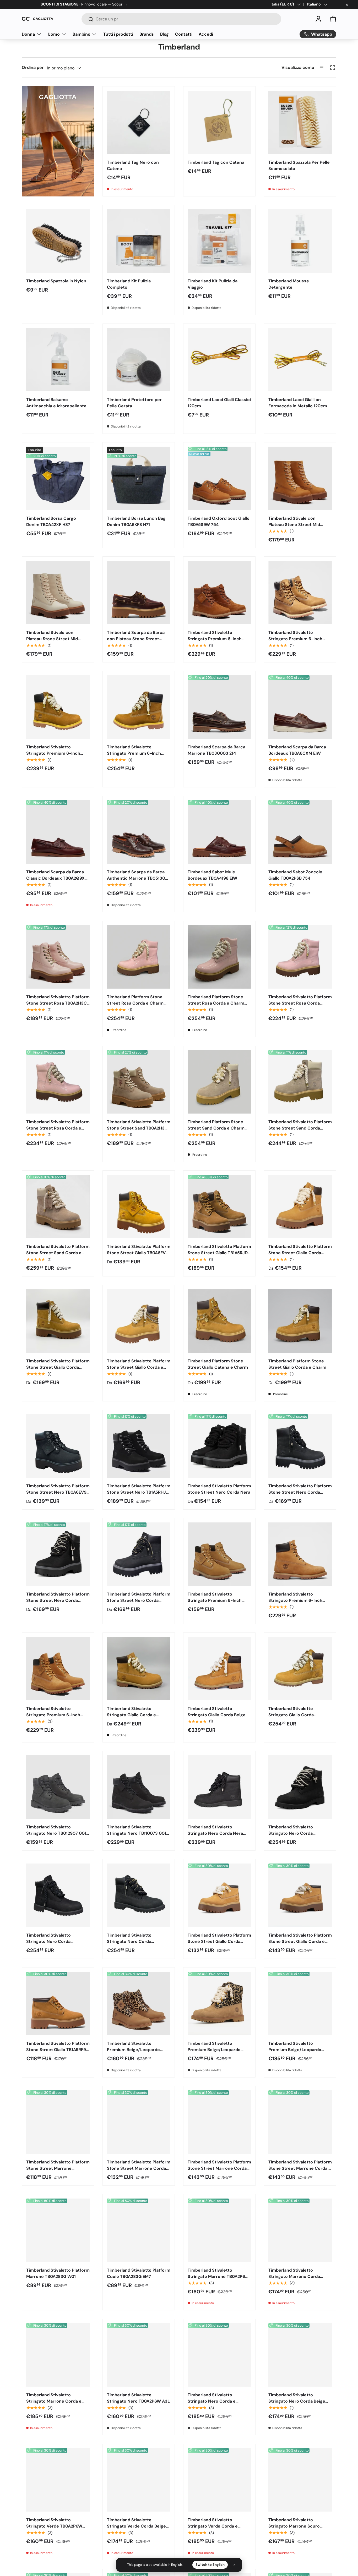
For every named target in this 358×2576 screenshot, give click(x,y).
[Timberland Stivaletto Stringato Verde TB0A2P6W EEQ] (58, 2480)
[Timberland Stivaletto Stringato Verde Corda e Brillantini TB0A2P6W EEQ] (219, 2480)
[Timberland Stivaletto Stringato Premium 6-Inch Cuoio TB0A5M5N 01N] (219, 593)
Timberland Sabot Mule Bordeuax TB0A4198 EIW (212, 875)
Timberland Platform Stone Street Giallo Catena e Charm (218, 1364)
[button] (333, 19)
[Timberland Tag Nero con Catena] (139, 122)
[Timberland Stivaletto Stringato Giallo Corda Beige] (219, 1669)
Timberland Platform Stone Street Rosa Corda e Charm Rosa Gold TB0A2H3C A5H (135, 1003)
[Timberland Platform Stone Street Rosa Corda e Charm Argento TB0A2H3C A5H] (219, 957)
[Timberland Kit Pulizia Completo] (139, 241)
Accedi (206, 34)
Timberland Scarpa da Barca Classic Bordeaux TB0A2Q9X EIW (55, 878)
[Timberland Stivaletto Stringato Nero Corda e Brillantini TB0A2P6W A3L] (219, 2355)
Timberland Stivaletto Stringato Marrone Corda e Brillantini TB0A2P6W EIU (54, 2401)
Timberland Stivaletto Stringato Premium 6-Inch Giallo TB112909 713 (215, 1600)
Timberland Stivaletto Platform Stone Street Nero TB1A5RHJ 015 (139, 1492)
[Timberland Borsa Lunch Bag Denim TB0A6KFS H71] (139, 478)
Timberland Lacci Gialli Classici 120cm (219, 403)
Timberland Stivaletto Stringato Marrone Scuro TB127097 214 (294, 2526)
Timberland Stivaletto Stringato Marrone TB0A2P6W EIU (218, 2276)
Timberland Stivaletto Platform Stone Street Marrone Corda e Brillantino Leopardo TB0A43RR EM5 (300, 2171)
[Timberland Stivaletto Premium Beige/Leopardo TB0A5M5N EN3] (139, 2003)
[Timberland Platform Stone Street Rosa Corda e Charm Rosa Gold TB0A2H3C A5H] (139, 957)
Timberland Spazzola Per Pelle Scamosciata (299, 165)
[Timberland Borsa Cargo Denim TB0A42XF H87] (58, 478)
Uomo (54, 34)
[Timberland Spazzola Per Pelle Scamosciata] (300, 122)
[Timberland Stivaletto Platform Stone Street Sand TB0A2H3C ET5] (139, 1082)
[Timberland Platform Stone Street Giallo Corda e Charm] (300, 1321)
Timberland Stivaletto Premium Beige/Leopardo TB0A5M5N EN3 (133, 2050)
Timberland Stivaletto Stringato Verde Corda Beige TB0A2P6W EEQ (136, 2526)
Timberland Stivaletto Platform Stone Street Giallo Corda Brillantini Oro (58, 1367)
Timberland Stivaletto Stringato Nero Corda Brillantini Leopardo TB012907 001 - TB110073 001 (137, 1945)
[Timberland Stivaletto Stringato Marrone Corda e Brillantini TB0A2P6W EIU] (58, 2355)
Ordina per (33, 67)
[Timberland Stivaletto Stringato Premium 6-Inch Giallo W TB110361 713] (300, 1554)
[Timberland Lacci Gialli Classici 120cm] (219, 360)
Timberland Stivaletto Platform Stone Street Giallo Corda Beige (300, 1253)
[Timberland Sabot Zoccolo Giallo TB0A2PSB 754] (300, 832)
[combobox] (181, 19)
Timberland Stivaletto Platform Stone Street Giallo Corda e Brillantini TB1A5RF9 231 (300, 1941)
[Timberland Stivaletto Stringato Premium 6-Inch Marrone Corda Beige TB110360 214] (58, 707)
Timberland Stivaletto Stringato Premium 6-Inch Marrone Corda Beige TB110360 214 (53, 756)
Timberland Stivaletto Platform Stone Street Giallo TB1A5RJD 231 (219, 1253)
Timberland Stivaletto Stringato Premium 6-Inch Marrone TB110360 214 (295, 639)
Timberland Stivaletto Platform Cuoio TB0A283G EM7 (139, 2273)
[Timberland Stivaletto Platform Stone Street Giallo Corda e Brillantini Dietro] (139, 1321)
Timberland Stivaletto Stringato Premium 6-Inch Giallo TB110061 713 (53, 1715)
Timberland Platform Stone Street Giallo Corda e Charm (297, 1364)
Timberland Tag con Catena (216, 162)
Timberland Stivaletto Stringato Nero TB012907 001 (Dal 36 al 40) (56, 1833)
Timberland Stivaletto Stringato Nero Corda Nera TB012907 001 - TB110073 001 (218, 1833)
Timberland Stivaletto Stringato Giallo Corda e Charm (131, 1715)
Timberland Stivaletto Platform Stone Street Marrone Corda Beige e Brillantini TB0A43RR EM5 (219, 2171)
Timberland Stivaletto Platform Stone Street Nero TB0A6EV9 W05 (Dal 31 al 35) (58, 1492)
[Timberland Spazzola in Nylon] (58, 241)
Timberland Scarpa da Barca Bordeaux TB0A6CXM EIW (297, 750)
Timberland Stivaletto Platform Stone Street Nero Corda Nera (219, 1489)
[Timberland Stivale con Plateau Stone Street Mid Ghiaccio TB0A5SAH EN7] (58, 593)
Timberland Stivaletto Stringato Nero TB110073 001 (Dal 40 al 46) (137, 1833)
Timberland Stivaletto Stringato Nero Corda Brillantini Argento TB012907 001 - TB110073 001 (297, 1836)
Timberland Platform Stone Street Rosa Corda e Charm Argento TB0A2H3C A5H (216, 1003)
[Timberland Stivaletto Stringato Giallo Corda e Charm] (139, 1669)
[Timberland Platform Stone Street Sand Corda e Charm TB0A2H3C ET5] (219, 1082)
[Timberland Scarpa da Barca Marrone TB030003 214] (219, 707)
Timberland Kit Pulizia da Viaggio (213, 284)
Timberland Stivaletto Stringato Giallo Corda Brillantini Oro (291, 1715)
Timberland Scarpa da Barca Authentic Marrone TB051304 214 (137, 878)
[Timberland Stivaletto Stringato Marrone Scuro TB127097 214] (300, 2480)
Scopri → (120, 4)
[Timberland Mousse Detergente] (300, 241)
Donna (28, 34)
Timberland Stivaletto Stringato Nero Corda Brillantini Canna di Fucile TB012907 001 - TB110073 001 (56, 1945)
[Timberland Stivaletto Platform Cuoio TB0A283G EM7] (139, 2230)
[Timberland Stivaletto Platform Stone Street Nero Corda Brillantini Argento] (58, 1554)
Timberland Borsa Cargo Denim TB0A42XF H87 (51, 521)
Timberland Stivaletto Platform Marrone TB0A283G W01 (58, 2273)
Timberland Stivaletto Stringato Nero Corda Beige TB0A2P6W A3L (297, 2401)
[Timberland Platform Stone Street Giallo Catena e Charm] (219, 1321)
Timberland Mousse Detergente (289, 284)
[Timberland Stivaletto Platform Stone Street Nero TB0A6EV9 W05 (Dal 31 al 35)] (58, 1446)
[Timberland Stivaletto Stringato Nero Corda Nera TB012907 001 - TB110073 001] (219, 1787)
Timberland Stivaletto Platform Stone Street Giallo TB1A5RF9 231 (58, 2050)
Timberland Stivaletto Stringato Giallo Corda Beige (217, 1712)
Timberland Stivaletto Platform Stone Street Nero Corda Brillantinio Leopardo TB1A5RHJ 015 (139, 1604)
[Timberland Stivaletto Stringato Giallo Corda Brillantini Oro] (300, 1669)
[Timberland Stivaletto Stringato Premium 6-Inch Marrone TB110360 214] (300, 593)
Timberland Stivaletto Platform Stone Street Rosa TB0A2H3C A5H (58, 1003)
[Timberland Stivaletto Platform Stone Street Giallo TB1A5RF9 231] (58, 2003)
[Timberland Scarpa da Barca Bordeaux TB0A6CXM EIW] (300, 707)
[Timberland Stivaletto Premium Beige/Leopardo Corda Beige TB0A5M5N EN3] (219, 2003)
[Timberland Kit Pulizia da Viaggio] (219, 241)
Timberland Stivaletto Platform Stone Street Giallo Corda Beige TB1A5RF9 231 (219, 1941)
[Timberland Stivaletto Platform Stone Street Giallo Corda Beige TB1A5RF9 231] (219, 1895)
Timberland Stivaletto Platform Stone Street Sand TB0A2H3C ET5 (139, 1128)
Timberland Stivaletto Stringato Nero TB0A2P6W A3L (138, 2398)
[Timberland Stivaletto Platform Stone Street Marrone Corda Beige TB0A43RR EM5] (139, 2122)
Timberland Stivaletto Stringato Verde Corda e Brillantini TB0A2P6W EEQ (213, 2526)
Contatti (184, 34)
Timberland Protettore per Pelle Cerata (134, 403)
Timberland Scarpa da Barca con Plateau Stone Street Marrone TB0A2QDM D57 (136, 639)
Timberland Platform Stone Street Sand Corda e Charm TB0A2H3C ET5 (216, 1128)
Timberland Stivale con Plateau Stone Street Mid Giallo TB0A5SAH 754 (294, 525)
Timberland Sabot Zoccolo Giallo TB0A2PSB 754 (295, 875)
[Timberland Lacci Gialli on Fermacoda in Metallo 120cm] (300, 360)
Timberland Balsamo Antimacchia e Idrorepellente (56, 403)
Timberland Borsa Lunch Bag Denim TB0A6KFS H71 (136, 521)
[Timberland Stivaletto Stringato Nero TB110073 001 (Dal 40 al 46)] (139, 1787)
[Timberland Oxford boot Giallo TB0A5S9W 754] (219, 478)
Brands (147, 34)
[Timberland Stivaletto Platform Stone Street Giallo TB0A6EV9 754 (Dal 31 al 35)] (139, 1207)
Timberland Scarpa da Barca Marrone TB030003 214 (216, 750)
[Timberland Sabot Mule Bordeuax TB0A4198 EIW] (219, 832)
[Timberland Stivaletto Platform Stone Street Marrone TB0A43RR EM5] (58, 2122)
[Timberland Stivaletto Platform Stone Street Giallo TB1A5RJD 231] (219, 1207)
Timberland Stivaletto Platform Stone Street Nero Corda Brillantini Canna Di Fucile (300, 1492)
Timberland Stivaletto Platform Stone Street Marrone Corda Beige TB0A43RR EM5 (139, 2168)
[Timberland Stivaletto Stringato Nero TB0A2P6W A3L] (139, 2355)
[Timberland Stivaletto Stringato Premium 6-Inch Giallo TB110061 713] (58, 1669)
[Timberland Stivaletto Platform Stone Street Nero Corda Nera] (219, 1446)
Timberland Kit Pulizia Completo (129, 284)
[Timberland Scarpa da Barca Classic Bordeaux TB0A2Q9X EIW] (58, 832)
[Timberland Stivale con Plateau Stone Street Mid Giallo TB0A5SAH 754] (300, 478)
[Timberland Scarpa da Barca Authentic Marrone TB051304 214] (139, 832)
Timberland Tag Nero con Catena (133, 165)
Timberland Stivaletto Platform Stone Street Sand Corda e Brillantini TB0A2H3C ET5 (58, 1253)
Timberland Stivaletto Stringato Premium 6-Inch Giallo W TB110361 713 (295, 1600)
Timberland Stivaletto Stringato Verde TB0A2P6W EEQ (54, 2526)
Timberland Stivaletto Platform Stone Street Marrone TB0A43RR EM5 (58, 2168)
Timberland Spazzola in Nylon (56, 281)
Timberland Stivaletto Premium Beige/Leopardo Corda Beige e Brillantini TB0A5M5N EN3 (295, 2053)
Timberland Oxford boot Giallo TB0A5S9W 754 (219, 521)
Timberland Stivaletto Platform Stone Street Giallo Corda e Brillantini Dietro (139, 1367)
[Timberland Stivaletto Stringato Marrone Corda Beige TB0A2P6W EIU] (300, 2230)
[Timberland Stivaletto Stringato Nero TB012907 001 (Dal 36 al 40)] (58, 1787)
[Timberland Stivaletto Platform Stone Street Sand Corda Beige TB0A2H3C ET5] (300, 1082)
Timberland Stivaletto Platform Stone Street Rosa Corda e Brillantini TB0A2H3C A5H (58, 1128)
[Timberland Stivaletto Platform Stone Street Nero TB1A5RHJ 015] (139, 1446)
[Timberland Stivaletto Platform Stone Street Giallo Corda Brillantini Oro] (58, 1321)
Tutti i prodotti (118, 34)
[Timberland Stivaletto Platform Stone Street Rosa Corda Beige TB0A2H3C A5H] (300, 957)
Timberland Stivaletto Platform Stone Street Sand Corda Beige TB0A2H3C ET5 (300, 1128)
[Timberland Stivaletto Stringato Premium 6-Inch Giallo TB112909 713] (219, 1554)
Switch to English (210, 2565)
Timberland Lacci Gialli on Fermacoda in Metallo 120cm (298, 403)
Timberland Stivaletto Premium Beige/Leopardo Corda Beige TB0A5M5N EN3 (217, 2050)
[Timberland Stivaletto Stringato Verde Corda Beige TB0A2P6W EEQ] (139, 2480)
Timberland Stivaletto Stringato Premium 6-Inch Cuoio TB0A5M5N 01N (215, 639)
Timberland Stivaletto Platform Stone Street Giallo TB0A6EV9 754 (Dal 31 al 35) (139, 1253)
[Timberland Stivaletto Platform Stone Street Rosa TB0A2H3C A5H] (58, 957)
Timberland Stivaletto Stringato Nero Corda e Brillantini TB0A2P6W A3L (213, 2401)
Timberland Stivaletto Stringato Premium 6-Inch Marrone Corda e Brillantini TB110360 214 (134, 756)
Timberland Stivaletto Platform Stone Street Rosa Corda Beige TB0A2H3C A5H (300, 1003)
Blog (164, 34)
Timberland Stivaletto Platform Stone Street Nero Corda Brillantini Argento (58, 1600)
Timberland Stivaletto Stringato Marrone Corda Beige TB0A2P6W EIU (294, 2276)
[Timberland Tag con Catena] (219, 122)
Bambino (82, 34)
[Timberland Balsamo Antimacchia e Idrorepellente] (58, 360)
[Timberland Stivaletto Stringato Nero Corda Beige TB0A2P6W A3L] (300, 2355)
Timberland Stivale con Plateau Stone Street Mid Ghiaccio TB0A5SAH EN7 (52, 639)
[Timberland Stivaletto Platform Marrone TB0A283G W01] (58, 2230)
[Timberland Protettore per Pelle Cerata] (139, 360)
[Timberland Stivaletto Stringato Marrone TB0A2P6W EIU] (219, 2230)
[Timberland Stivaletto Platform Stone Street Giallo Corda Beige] (300, 1207)
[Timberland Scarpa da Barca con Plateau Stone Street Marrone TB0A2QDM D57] (139, 593)
